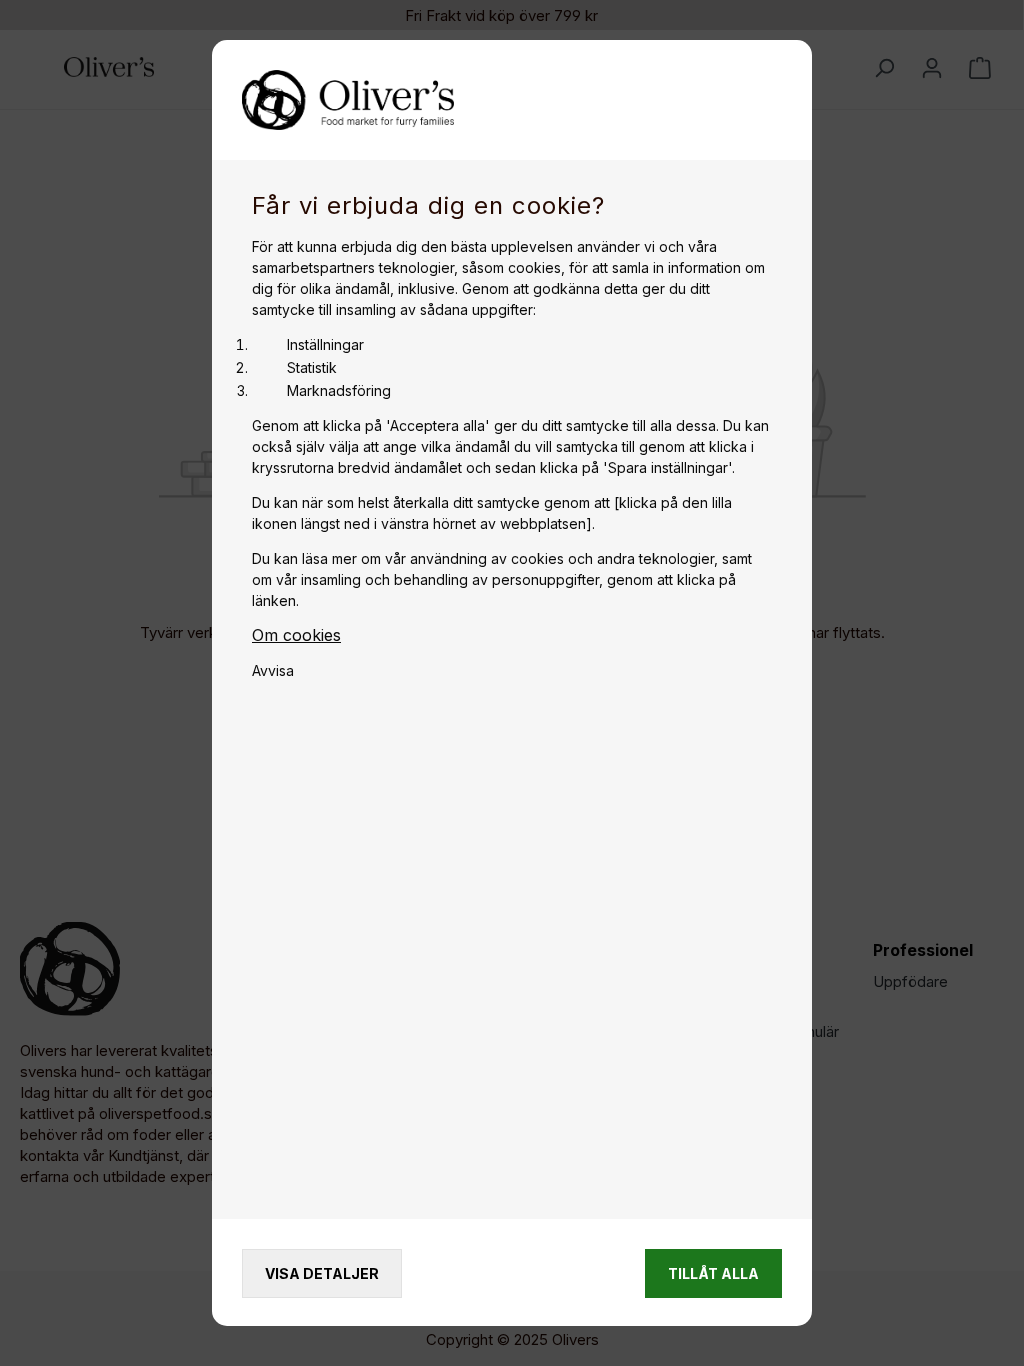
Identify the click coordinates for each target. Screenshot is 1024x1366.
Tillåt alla (713, 1273)
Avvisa (273, 670)
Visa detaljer (322, 1273)
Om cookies (296, 635)
